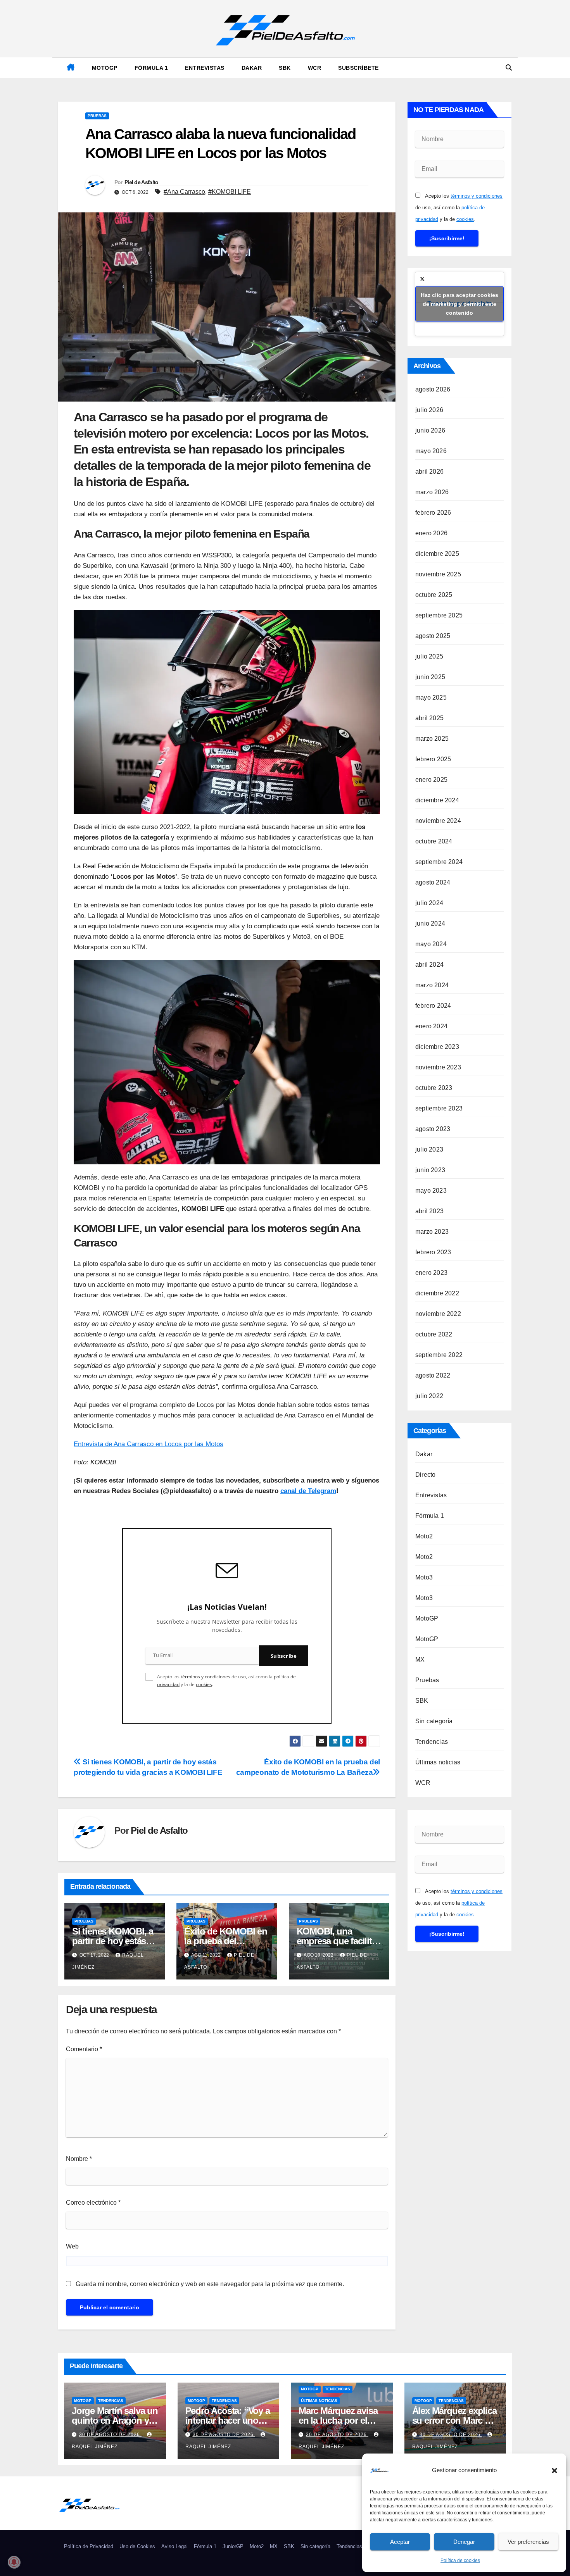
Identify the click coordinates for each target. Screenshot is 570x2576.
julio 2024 (429, 903)
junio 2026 (430, 430)
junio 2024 (430, 923)
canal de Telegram (308, 1491)
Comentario (84, 2049)
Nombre (79, 2159)
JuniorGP (233, 2546)
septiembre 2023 (439, 1108)
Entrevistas (205, 68)
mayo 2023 (431, 1191)
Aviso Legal (174, 2546)
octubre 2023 (434, 1088)
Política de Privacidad (89, 2546)
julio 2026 (429, 410)
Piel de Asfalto (142, 182)
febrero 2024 (433, 1006)
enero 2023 (431, 1273)
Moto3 (424, 1577)
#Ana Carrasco (184, 192)
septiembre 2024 (439, 862)
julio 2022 (429, 1396)
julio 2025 (429, 656)
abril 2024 (429, 965)
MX (420, 1660)
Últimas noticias (438, 1762)
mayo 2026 (431, 451)
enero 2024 (431, 1026)
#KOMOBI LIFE (230, 192)
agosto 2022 (433, 1375)
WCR (315, 68)
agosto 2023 (433, 1129)
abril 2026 (429, 472)
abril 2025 (429, 718)
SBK (285, 68)
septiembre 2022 (439, 1355)
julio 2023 (429, 1149)
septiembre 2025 (439, 615)
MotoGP (105, 68)
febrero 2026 (433, 513)
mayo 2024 (431, 944)
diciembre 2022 (437, 1293)
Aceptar (400, 2542)
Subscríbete (358, 68)
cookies (204, 1684)
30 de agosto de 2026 (110, 2435)
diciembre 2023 (437, 1047)
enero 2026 (431, 533)
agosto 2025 (433, 636)
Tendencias (432, 1742)
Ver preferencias (528, 2542)
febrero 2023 (433, 1252)
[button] (554, 2470)
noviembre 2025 (438, 574)
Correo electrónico (93, 2203)
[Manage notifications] (14, 2562)
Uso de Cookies (137, 2546)
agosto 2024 (433, 882)
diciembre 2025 (437, 554)
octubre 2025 (434, 595)
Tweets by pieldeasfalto (459, 304)
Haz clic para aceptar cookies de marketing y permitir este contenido (459, 304)
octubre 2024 (434, 841)
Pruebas (97, 116)
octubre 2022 (434, 1334)
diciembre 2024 (437, 800)
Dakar (252, 68)
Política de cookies (460, 2560)
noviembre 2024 (438, 821)
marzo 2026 (432, 492)
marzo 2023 (432, 1232)
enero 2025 (431, 780)
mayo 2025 (431, 697)
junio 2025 (430, 677)
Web (72, 2246)
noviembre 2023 (438, 1067)
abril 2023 (429, 1211)
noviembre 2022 (438, 1314)
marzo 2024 (432, 985)
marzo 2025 (432, 739)
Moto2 (424, 1536)
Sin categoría (434, 1721)
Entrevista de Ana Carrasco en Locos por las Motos (149, 1444)
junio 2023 (430, 1170)
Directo (425, 1475)
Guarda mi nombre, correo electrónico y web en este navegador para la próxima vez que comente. (210, 2284)
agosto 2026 (433, 389)
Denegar (464, 2542)
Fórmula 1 (151, 68)
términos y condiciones (206, 1677)
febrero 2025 (433, 759)
